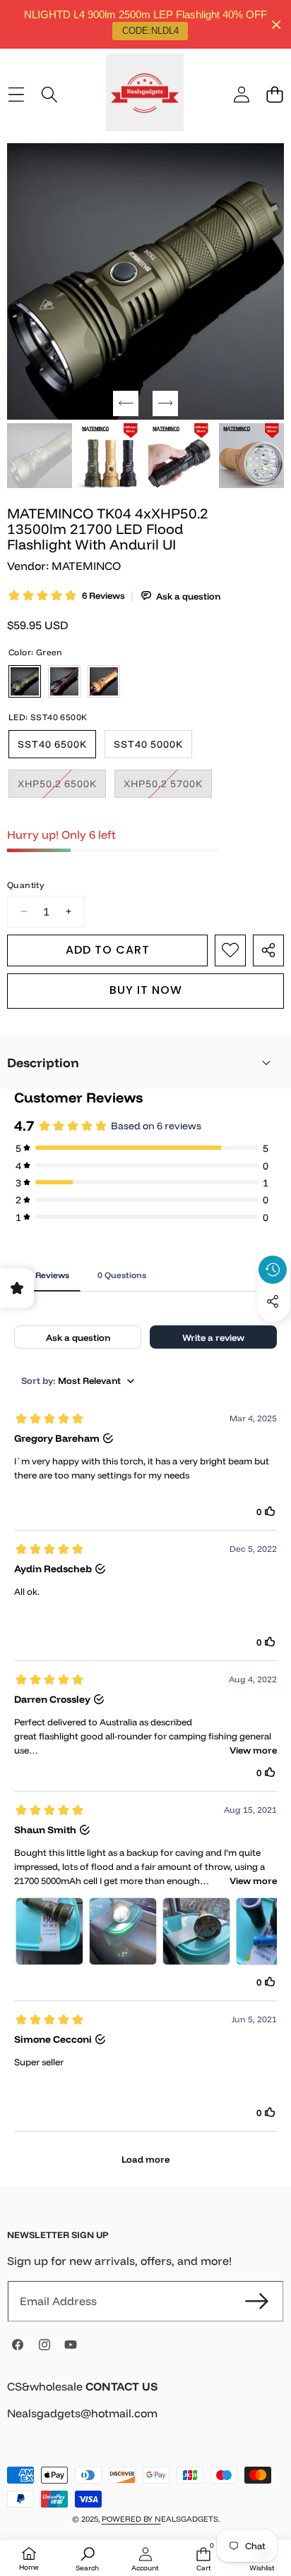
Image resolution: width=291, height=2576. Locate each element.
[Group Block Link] (145, 2408)
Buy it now (146, 990)
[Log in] (241, 94)
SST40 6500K (52, 744)
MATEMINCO (86, 566)
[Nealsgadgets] (145, 95)
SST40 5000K (148, 744)
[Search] (49, 94)
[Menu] (16, 94)
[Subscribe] (257, 2301)
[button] (274, 94)
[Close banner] (277, 24)
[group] (40, 456)
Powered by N (131, 2519)
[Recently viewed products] (273, 1270)
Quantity (25, 885)
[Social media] (273, 1301)
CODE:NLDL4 (150, 31)
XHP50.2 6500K (62, 787)
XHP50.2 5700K (168, 787)
